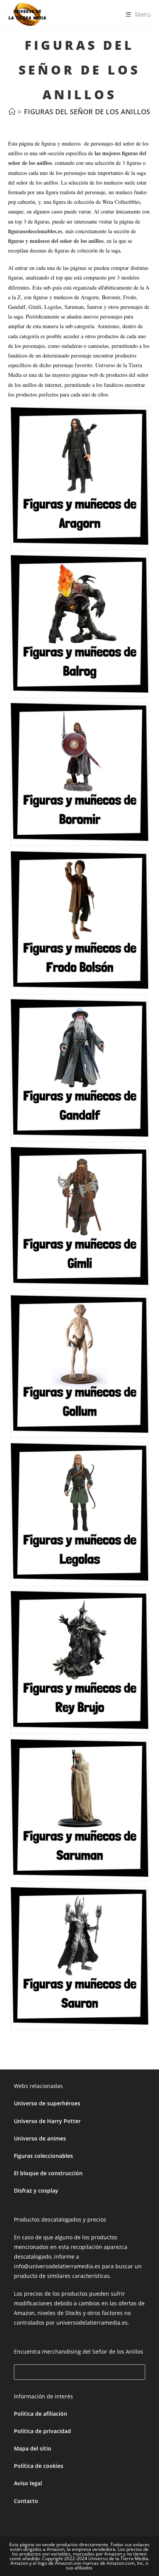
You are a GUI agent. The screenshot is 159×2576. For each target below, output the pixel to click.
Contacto (26, 2501)
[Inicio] (12, 112)
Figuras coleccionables (43, 2156)
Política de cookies (39, 2466)
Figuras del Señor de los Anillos (87, 112)
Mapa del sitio (33, 2448)
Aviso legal (28, 2483)
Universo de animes (40, 2138)
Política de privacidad (42, 2431)
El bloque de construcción (48, 2173)
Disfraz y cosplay (36, 2190)
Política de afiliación (41, 2414)
